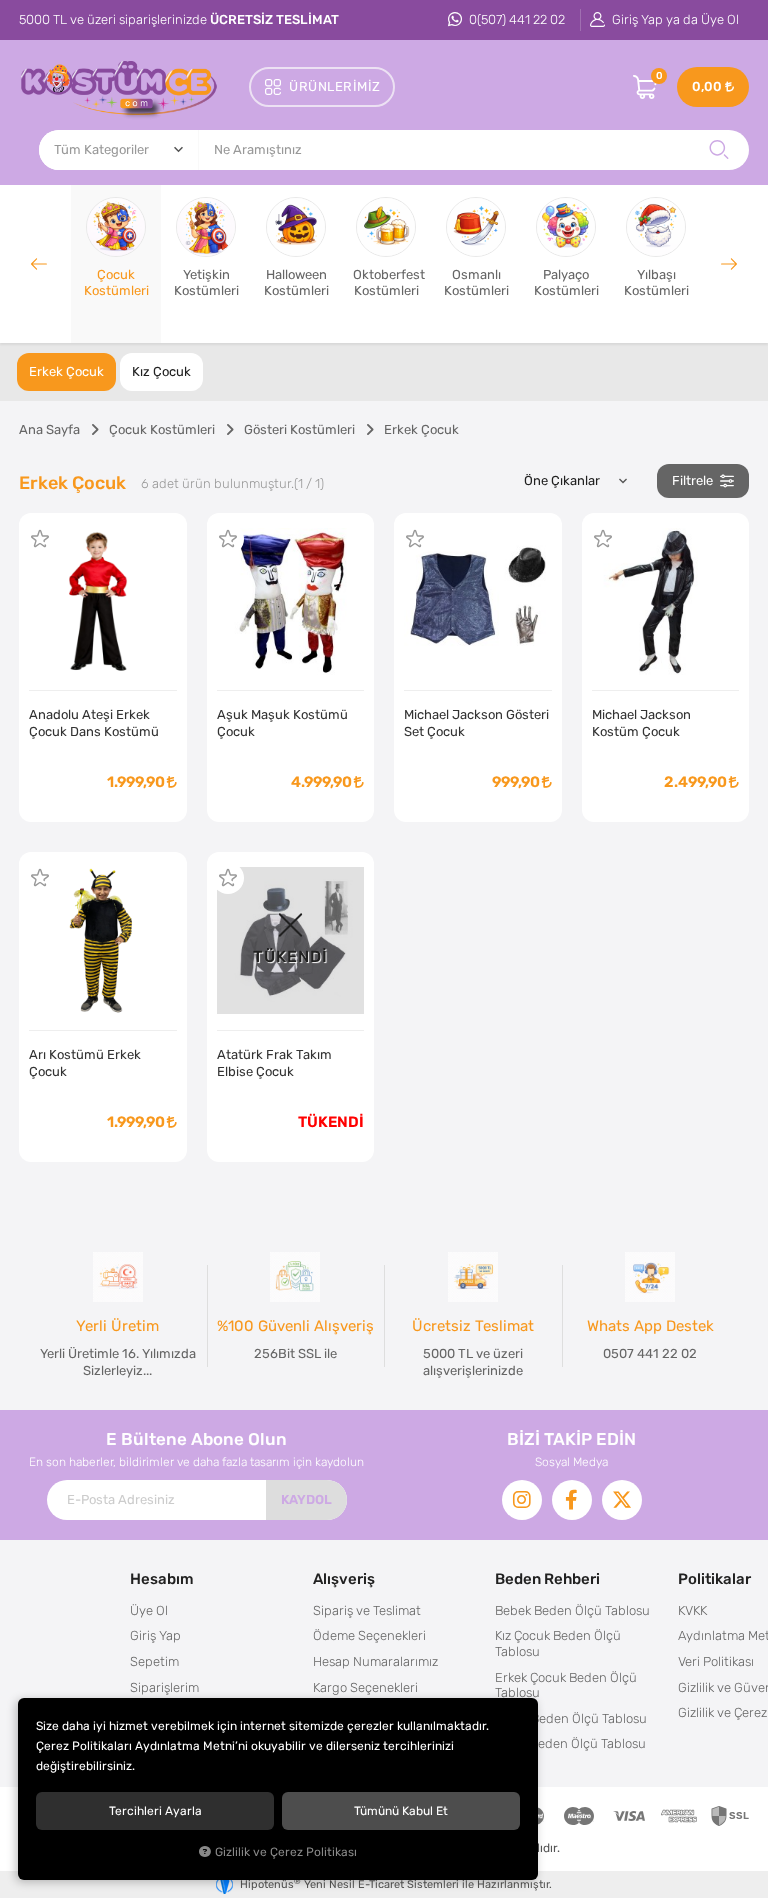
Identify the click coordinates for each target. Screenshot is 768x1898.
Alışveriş (344, 1578)
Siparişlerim (164, 1687)
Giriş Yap (155, 1635)
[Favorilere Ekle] (40, 539)
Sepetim (154, 1661)
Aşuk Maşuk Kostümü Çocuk (282, 723)
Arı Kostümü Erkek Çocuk (85, 1063)
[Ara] (719, 150)
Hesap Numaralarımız (375, 1661)
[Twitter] (622, 1500)
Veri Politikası (716, 1661)
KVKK (692, 1610)
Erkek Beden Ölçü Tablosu (570, 1743)
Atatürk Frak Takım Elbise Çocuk (274, 1063)
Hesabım (162, 1578)
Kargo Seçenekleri (365, 1687)
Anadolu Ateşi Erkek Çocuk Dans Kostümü (94, 723)
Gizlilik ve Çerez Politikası (286, 1852)
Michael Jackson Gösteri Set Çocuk (476, 723)
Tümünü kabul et (401, 1811)
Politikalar (714, 1578)
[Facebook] (572, 1500)
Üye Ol (149, 1610)
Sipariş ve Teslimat (367, 1610)
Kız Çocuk (161, 371)
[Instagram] (522, 1500)
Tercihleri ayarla (155, 1811)
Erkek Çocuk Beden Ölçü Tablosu (566, 1685)
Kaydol (306, 1499)
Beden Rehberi (547, 1578)
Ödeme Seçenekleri (369, 1635)
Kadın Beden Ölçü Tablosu (571, 1718)
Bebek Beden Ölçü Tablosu (572, 1610)
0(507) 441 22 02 (515, 19)
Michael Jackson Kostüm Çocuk (641, 723)
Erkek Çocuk (66, 371)
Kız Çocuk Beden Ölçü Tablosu (558, 1643)
